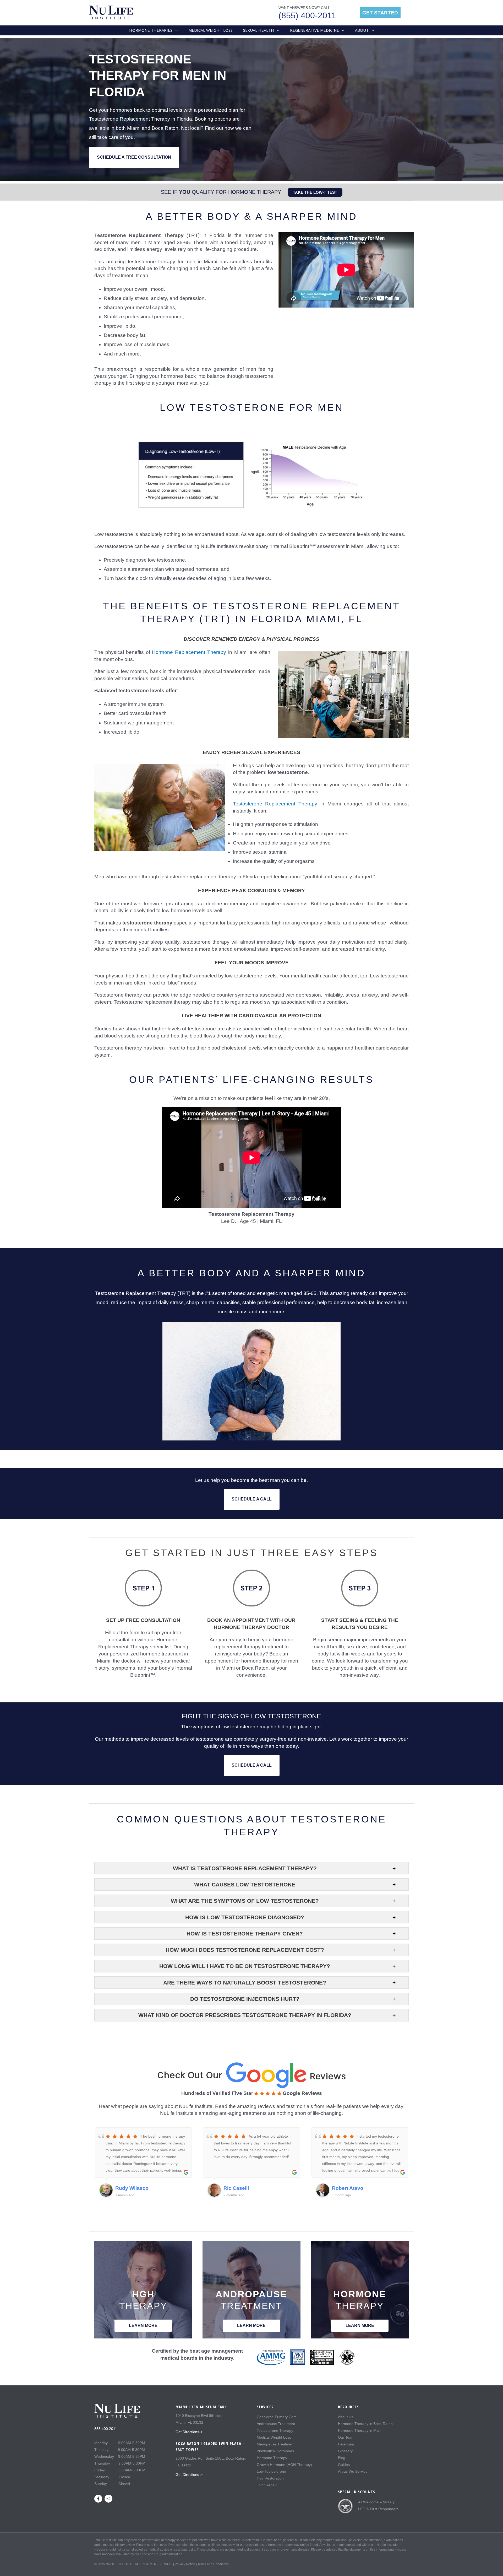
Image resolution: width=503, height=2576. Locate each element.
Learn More (143, 2325)
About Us (346, 2417)
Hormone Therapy (272, 2458)
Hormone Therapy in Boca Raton (365, 2424)
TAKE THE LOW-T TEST (315, 192)
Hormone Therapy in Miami (361, 2430)
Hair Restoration (270, 2478)
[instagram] (109, 2499)
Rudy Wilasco (132, 2188)
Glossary (345, 2451)
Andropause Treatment (276, 2424)
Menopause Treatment (276, 2444)
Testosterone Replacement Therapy (275, 804)
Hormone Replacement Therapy (189, 652)
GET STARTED (380, 13)
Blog (342, 2458)
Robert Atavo (348, 2188)
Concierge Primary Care (277, 2417)
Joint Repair (267, 2485)
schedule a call (252, 1499)
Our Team (346, 2437)
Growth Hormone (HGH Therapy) (284, 2465)
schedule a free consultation (134, 157)
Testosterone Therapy (275, 2430)
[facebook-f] (99, 2499)
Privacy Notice (185, 2564)
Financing (346, 2444)
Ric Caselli (236, 2188)
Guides (344, 2465)
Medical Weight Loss (274, 2437)
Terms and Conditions (213, 2564)
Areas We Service (353, 2471)
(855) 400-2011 (307, 15)
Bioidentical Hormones (275, 2451)
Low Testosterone (271, 2471)
